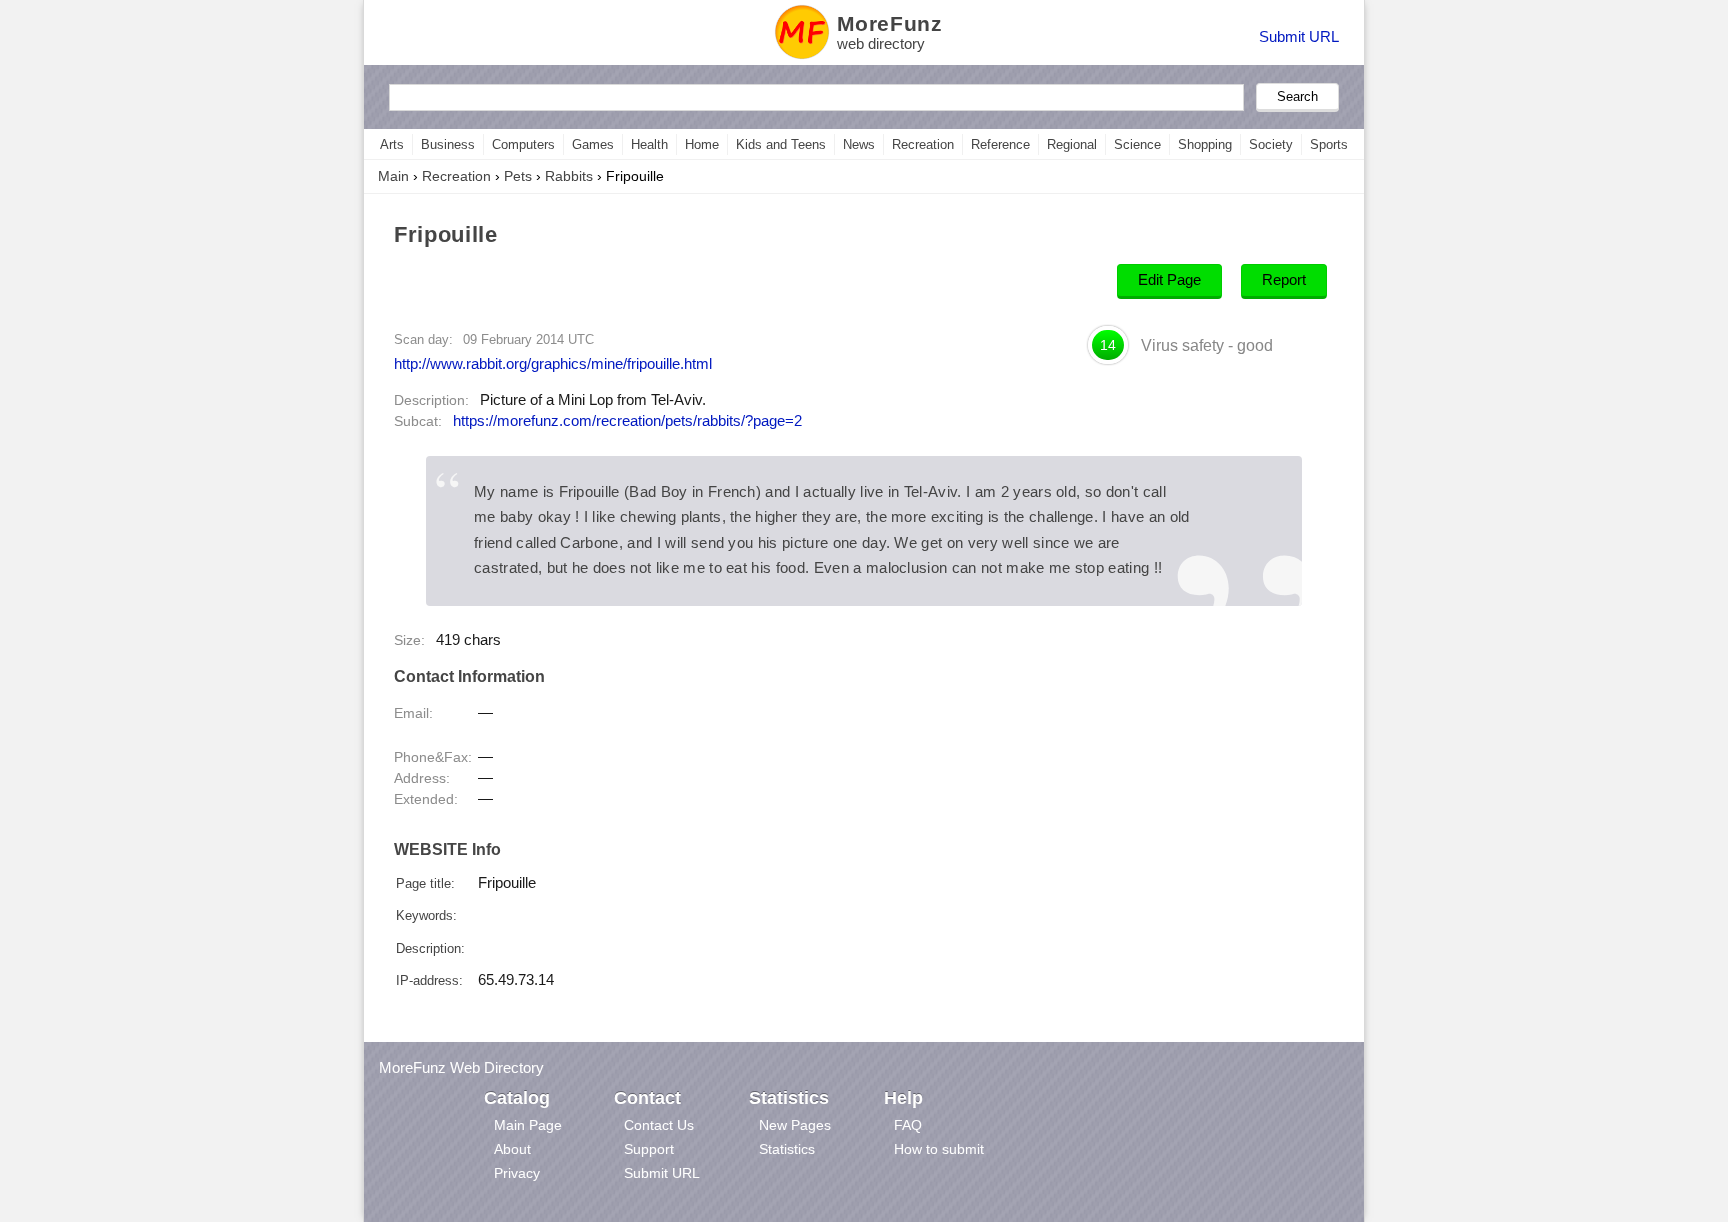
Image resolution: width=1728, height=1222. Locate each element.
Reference (1000, 144)
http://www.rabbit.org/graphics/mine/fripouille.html (553, 363)
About (512, 1149)
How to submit (939, 1149)
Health (649, 144)
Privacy (517, 1173)
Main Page (528, 1125)
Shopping (1205, 144)
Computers (523, 144)
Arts (392, 144)
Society (1271, 144)
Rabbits (569, 176)
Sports (1329, 144)
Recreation (923, 144)
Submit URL (1299, 36)
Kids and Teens (781, 144)
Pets (518, 176)
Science (1137, 144)
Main (393, 176)
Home (702, 144)
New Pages (795, 1125)
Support (649, 1149)
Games (593, 144)
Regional (1072, 144)
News (859, 144)
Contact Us (659, 1125)
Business (448, 144)
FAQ (908, 1125)
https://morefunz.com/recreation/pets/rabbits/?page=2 (627, 421)
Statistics (787, 1149)
